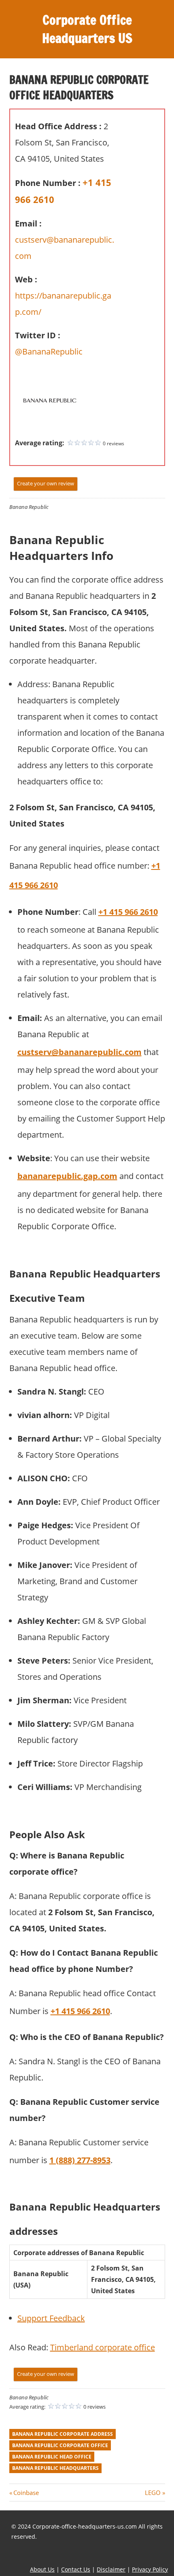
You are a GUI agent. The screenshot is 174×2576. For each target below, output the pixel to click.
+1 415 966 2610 (128, 912)
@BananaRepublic (49, 351)
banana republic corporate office (60, 2445)
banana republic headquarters (55, 2468)
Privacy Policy (150, 2569)
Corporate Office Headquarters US (87, 29)
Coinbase (26, 2493)
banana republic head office (52, 2457)
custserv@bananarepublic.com (80, 1052)
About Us (42, 2569)
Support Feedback (51, 2318)
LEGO (153, 2493)
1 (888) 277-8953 (80, 2160)
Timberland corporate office (103, 2347)
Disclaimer (111, 2569)
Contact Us (76, 2569)
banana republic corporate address (63, 2434)
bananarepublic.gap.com (67, 1176)
